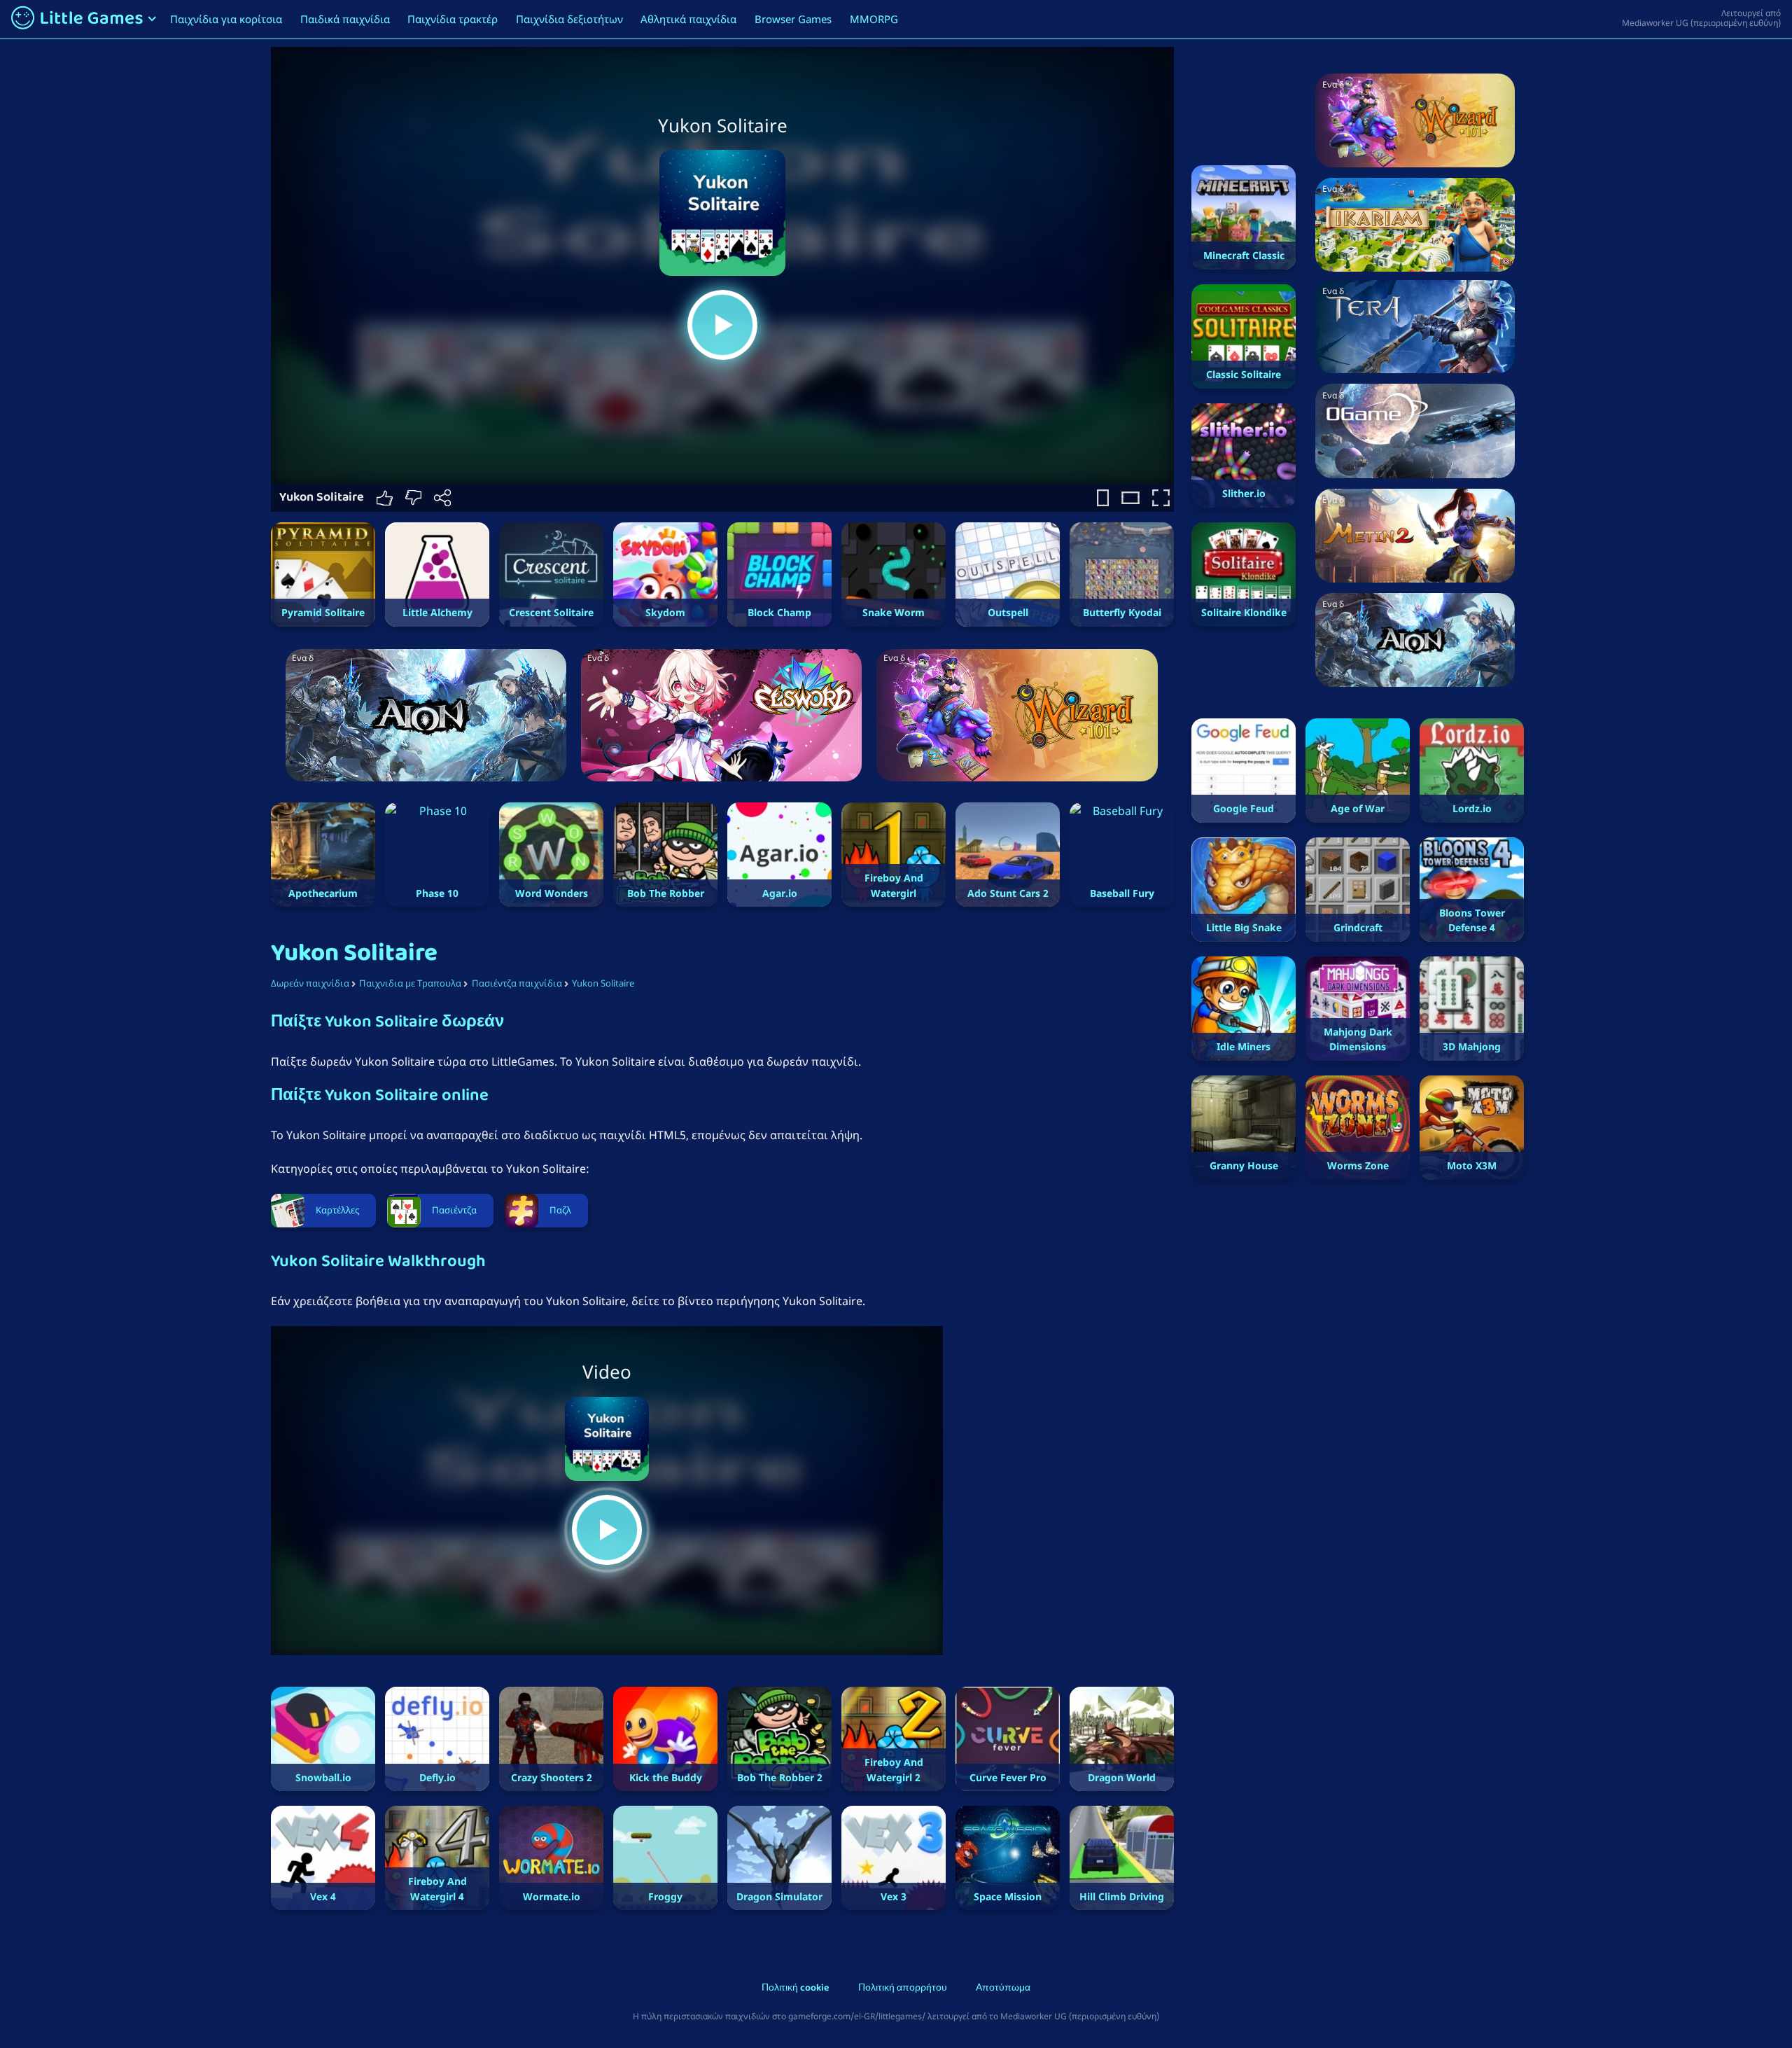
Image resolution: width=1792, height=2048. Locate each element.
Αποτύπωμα (1003, 1989)
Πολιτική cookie (795, 1989)
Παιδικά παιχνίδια (345, 19)
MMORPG (874, 19)
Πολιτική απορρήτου (903, 1989)
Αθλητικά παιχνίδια (688, 19)
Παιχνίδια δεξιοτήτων (569, 19)
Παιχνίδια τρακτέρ (453, 19)
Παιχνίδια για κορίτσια (226, 19)
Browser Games (793, 19)
